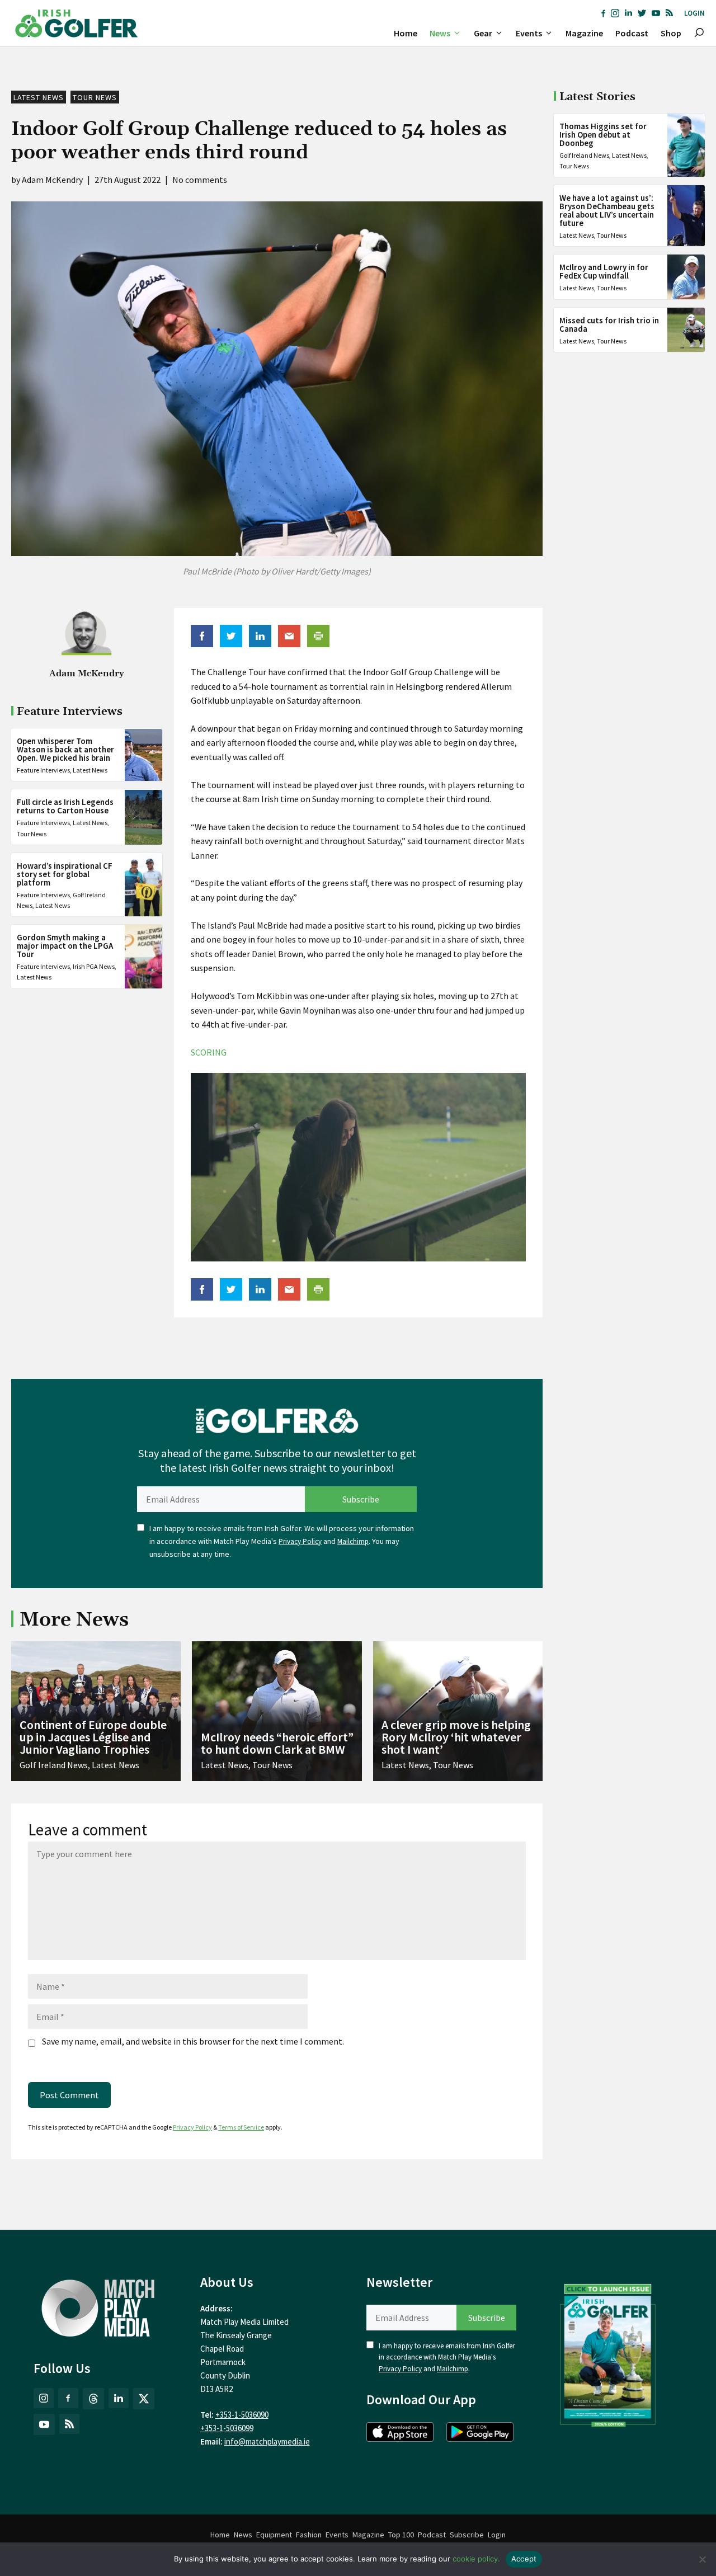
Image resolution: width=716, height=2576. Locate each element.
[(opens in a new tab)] (608, 2353)
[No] (702, 2559)
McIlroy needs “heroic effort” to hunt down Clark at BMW (277, 1743)
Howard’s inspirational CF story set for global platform (65, 874)
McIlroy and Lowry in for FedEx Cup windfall (604, 271)
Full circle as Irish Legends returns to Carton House (65, 807)
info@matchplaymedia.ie (267, 2441)
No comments (200, 180)
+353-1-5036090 (242, 2415)
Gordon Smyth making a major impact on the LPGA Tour (65, 946)
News (440, 33)
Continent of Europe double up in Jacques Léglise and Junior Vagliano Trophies (93, 1737)
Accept (524, 2559)
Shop (671, 33)
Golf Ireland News (584, 155)
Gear (483, 33)
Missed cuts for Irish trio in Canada (609, 324)
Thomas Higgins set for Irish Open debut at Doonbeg (603, 135)
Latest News (39, 97)
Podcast (632, 33)
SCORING (209, 1052)
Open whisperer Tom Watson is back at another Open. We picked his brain (65, 750)
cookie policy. (476, 2559)
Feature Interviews (43, 771)
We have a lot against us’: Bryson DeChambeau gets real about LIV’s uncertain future (607, 210)
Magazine (584, 33)
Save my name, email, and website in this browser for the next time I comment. (193, 2041)
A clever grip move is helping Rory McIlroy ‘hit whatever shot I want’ (456, 1737)
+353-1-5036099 (227, 2428)
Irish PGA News (94, 966)
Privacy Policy (300, 1541)
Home (406, 33)
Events (529, 33)
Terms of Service (241, 2127)
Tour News (95, 97)
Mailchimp (353, 1541)
